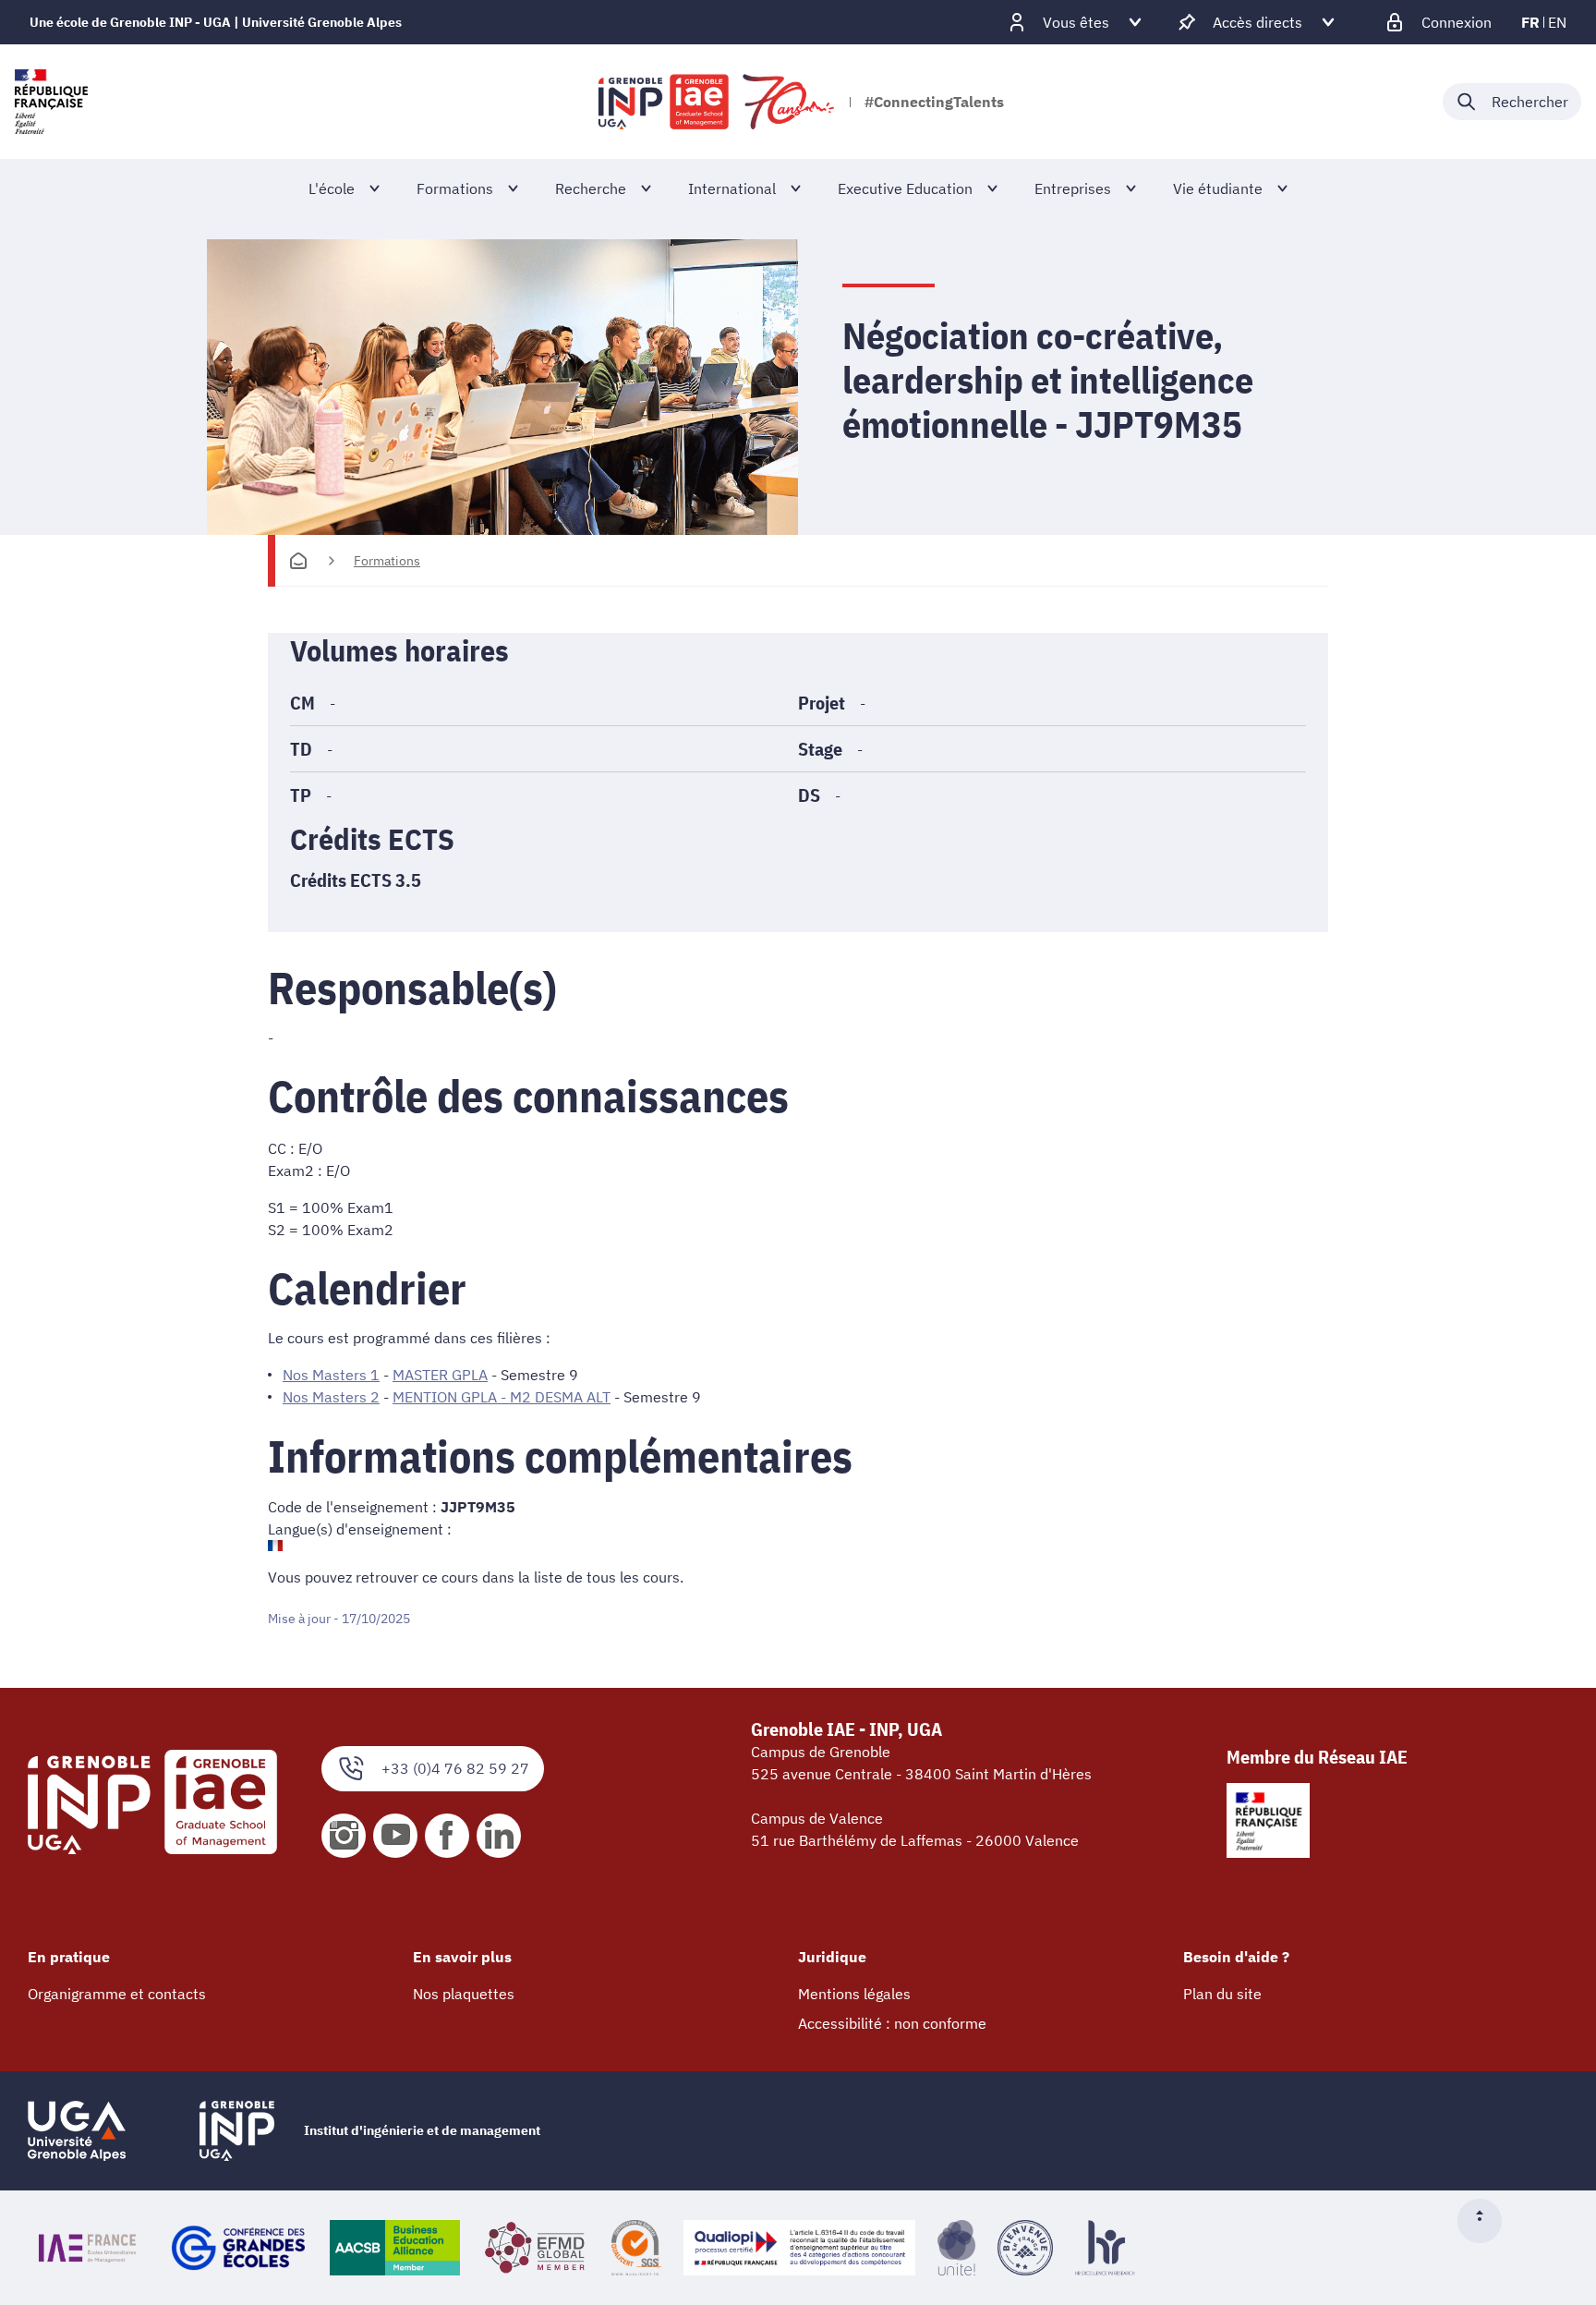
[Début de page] (1487, 2221)
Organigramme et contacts (117, 1994)
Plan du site (1222, 1994)
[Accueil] (298, 561)
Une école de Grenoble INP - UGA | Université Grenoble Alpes (216, 22)
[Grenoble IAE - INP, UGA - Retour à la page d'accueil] (718, 102)
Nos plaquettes (464, 1994)
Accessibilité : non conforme (892, 2023)
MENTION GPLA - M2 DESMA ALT (502, 1397)
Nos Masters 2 (331, 1397)
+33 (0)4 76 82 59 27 (455, 1768)
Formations (387, 561)
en (1557, 22)
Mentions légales (854, 1994)
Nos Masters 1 (331, 1375)
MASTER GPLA (440, 1375)
